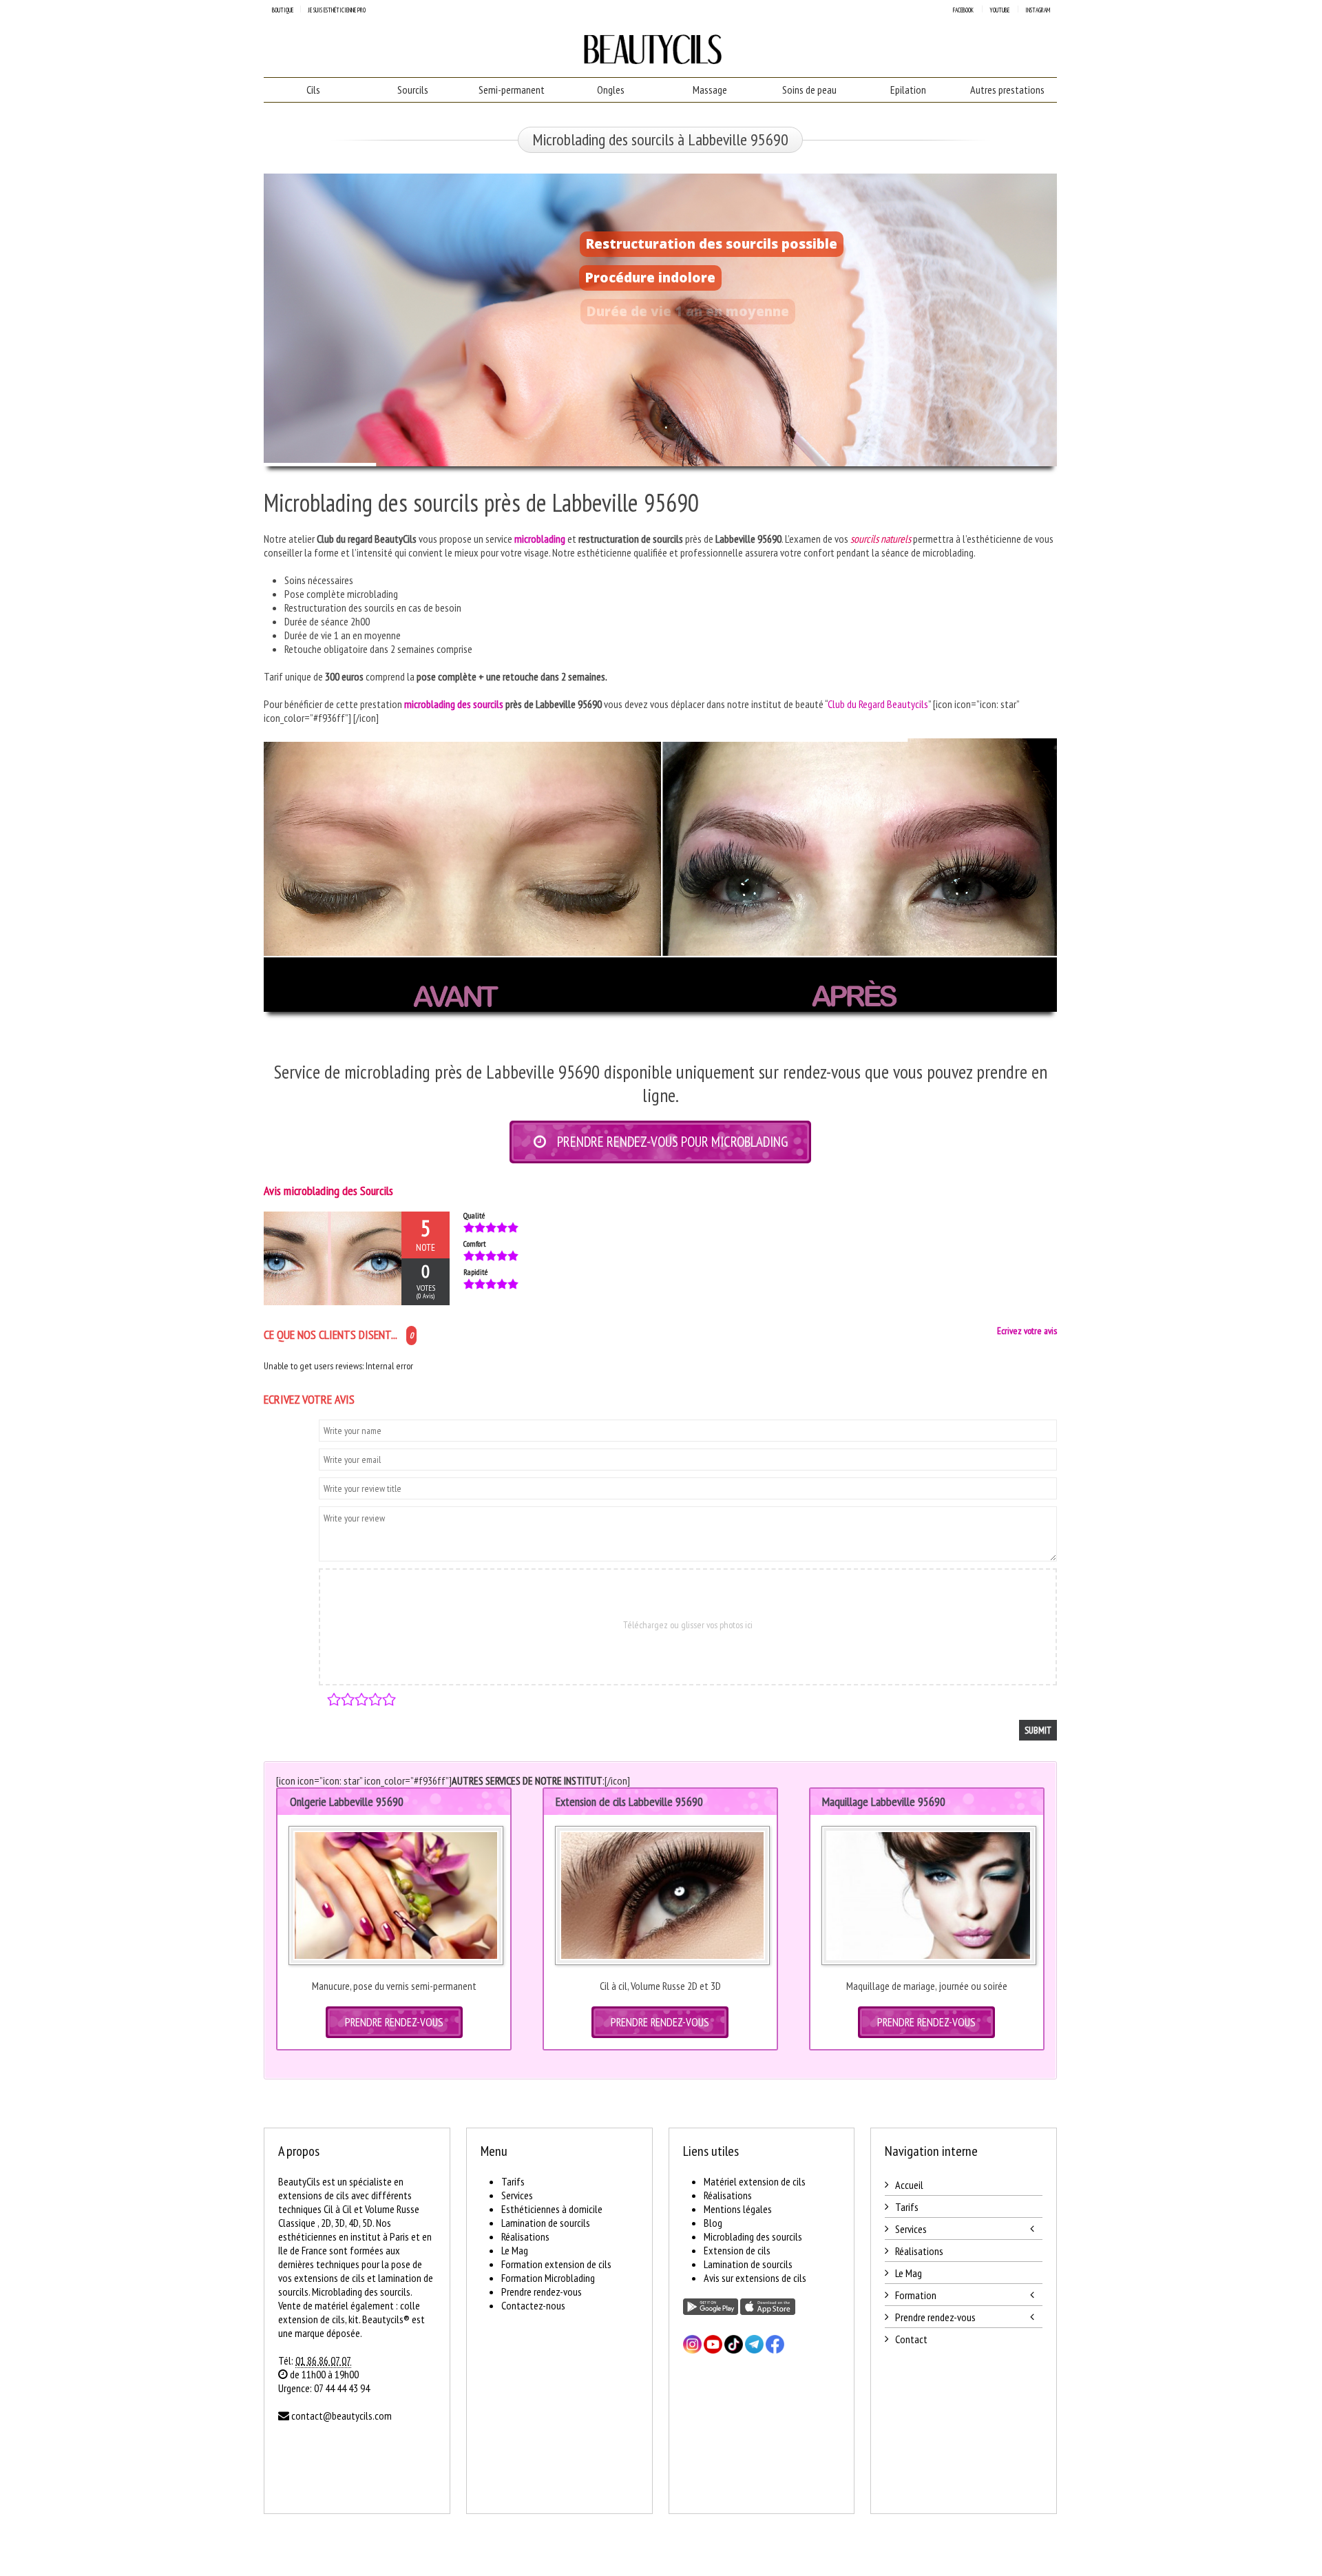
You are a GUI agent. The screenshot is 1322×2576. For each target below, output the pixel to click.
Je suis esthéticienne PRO (337, 10)
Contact (911, 2339)
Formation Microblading (548, 2278)
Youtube (999, 10)
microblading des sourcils (454, 704)
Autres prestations (1007, 90)
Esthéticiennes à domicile (552, 2209)
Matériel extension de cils (755, 2181)
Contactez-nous (533, 2305)
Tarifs (513, 2181)
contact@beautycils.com (342, 2416)
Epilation (908, 90)
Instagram (1038, 10)
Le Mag (515, 2250)
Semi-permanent (512, 90)
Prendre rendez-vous (542, 2292)
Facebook (963, 10)
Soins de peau (809, 90)
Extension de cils (737, 2250)
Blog (713, 2223)
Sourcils (413, 90)
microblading (540, 539)
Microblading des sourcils (753, 2236)
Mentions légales (738, 2209)
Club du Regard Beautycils (878, 704)
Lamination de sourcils (546, 2223)
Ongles (611, 90)
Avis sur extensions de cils (755, 2278)
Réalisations (525, 2236)
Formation (916, 2295)
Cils (313, 90)
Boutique (283, 10)
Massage (710, 90)
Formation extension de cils (556, 2264)
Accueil (909, 2185)
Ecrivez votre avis (1027, 1331)
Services (517, 2195)
